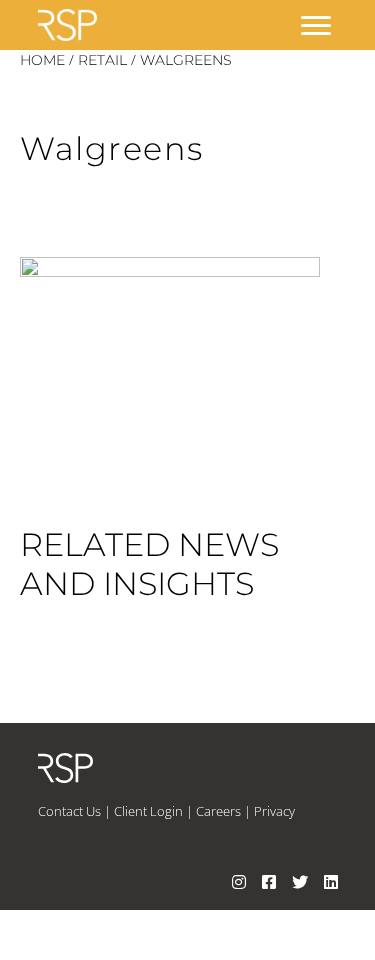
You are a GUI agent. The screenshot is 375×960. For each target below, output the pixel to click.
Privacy (274, 811)
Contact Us (69, 811)
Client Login (148, 811)
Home (42, 60)
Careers (218, 811)
